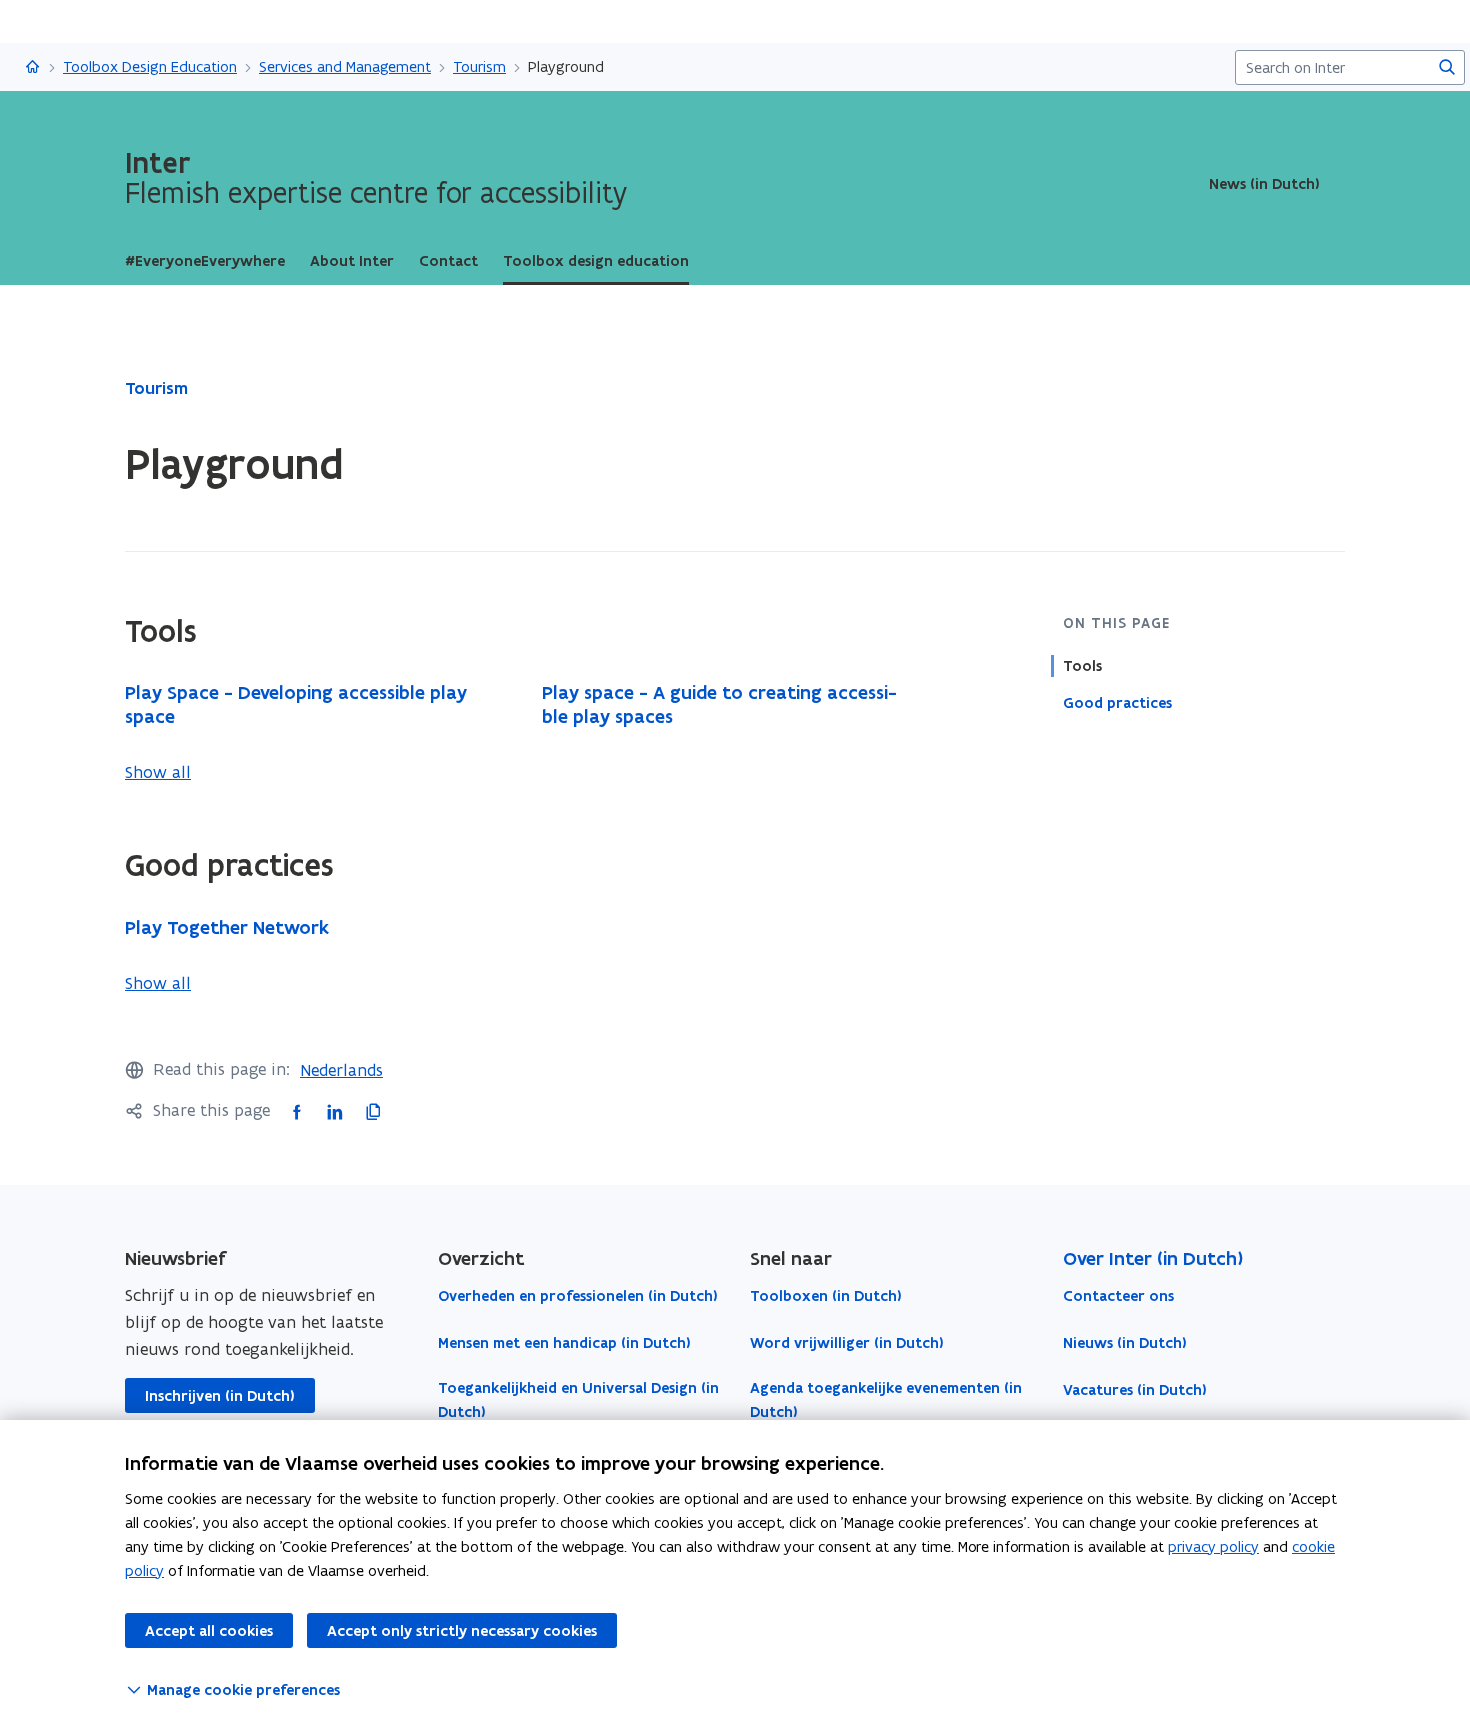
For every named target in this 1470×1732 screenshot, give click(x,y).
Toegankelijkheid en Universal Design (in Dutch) (578, 1400)
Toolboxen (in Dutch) (826, 1296)
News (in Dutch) (1264, 184)
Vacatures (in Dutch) (1135, 1390)
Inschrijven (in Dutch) (220, 1396)
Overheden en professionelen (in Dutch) (578, 1296)
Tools (1082, 666)
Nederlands (341, 1070)
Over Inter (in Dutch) (1153, 1258)
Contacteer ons (1118, 1296)
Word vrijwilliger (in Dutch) (847, 1343)
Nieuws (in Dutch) (1125, 1343)
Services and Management (345, 66)
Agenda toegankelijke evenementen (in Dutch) (886, 1400)
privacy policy (1213, 1546)
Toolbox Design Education (150, 66)
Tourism (479, 66)
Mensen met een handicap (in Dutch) (564, 1343)
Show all (158, 772)
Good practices (1117, 703)
